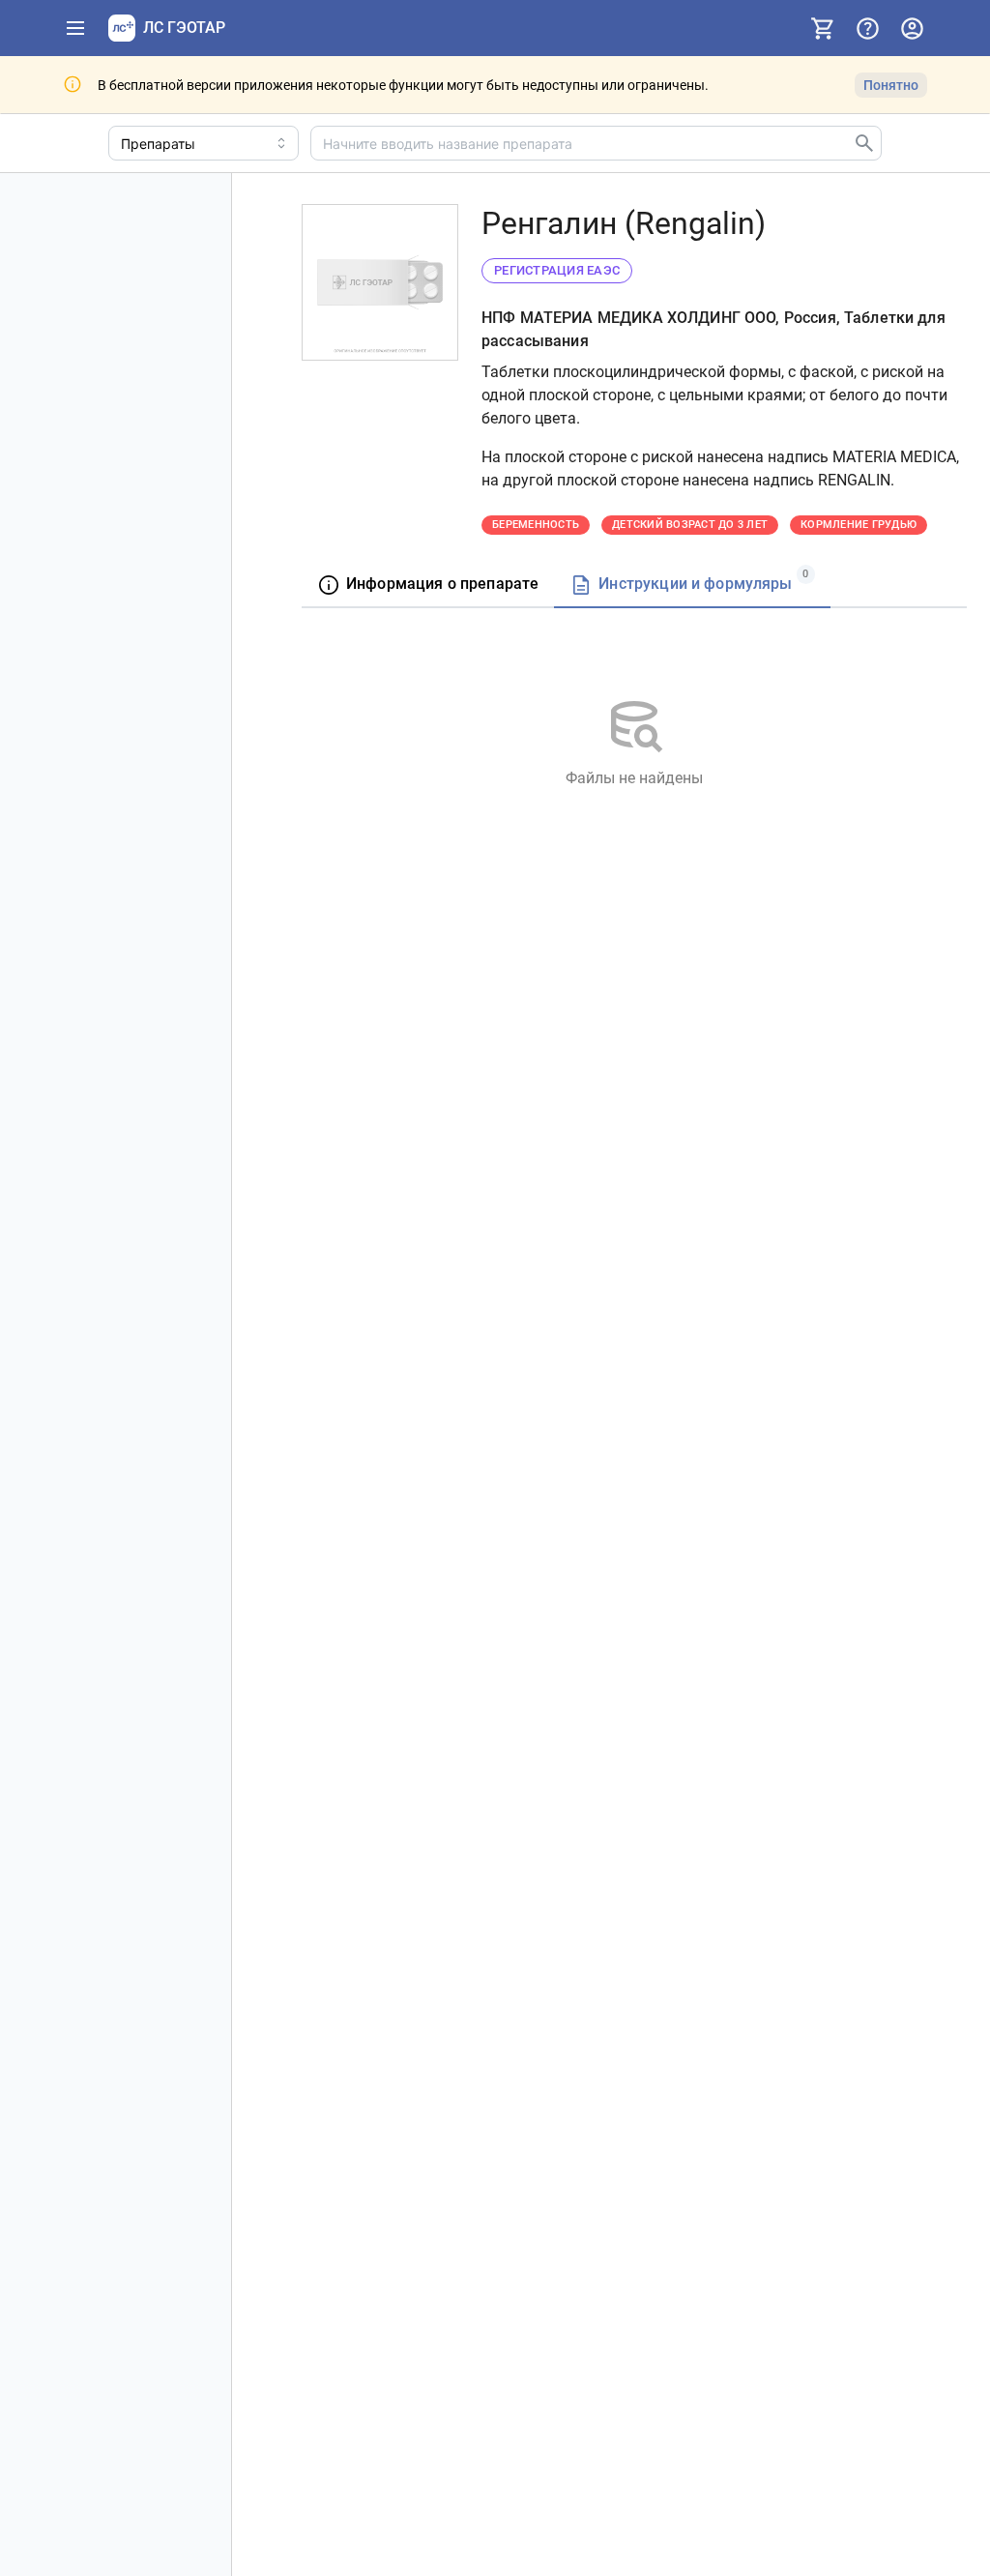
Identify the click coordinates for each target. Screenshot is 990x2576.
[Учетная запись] (912, 28)
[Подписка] (823, 28)
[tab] (428, 585)
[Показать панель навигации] (75, 28)
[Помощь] (867, 28)
